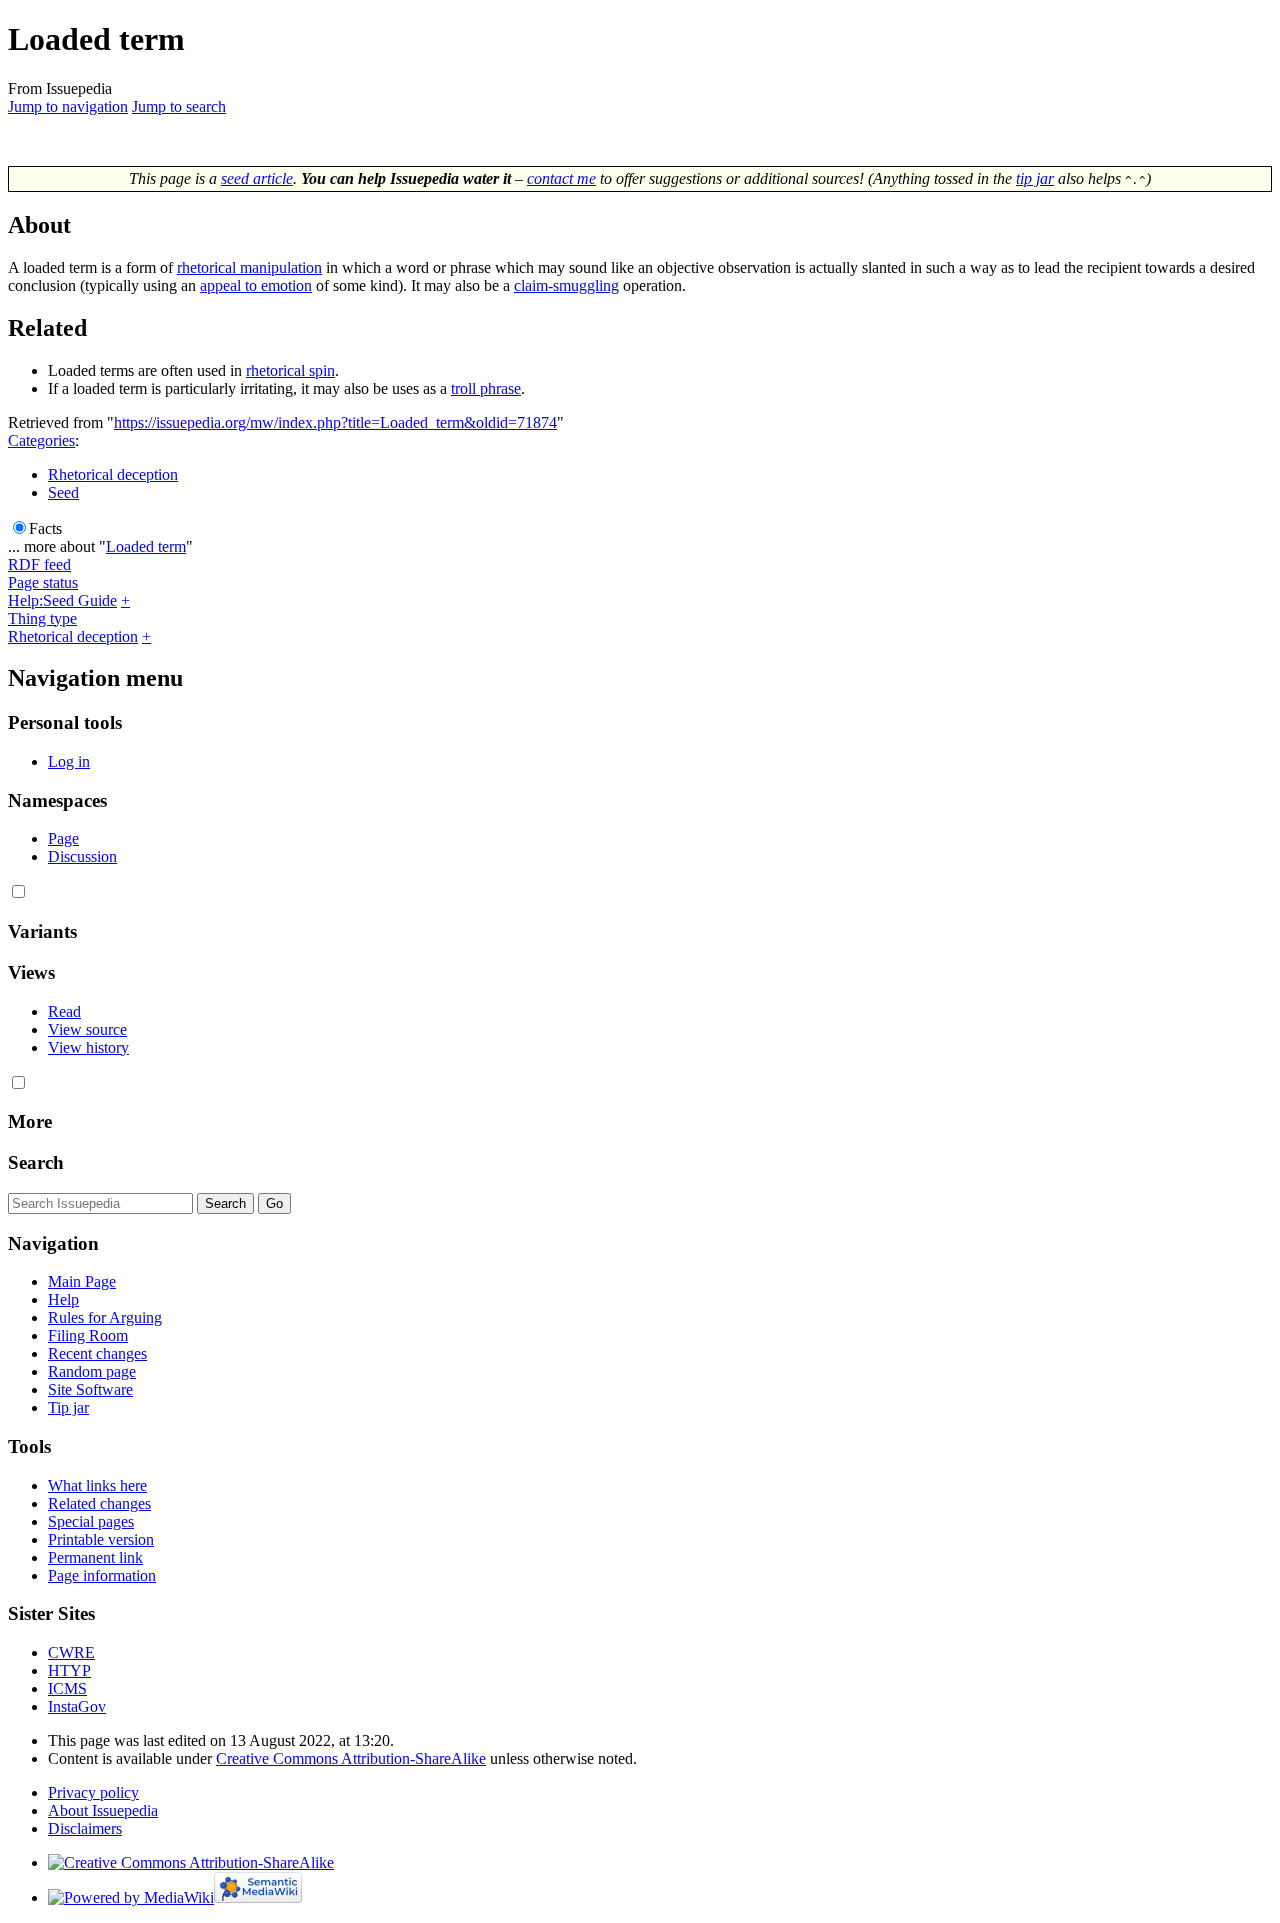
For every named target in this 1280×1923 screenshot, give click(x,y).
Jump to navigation (68, 106)
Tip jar (68, 1407)
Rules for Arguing (105, 1317)
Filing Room (88, 1335)
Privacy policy (93, 1792)
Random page (92, 1371)
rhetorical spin (290, 370)
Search (36, 1162)
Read (64, 1011)
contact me (561, 178)
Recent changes (97, 1353)
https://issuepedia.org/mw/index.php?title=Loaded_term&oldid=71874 (335, 422)
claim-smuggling (566, 285)
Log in (69, 761)
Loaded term (146, 546)
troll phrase (486, 388)
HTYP (69, 1670)
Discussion (82, 856)
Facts (45, 528)
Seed (63, 492)
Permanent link (95, 1557)
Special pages (91, 1521)
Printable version (101, 1539)
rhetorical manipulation (249, 267)
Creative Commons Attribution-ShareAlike (351, 1758)
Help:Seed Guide (62, 600)
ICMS (67, 1688)
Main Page (82, 1281)
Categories (41, 440)
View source (87, 1029)
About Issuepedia (103, 1810)
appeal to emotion (256, 285)
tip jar (1035, 178)
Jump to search (179, 106)
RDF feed (39, 564)
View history (88, 1047)
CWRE (71, 1652)
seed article (257, 178)
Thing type (42, 618)
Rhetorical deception (113, 474)
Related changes (99, 1503)
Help (63, 1299)
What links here (97, 1485)
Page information (102, 1575)
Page (63, 838)
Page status (43, 582)
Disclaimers (85, 1828)
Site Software (90, 1389)
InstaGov (77, 1706)
